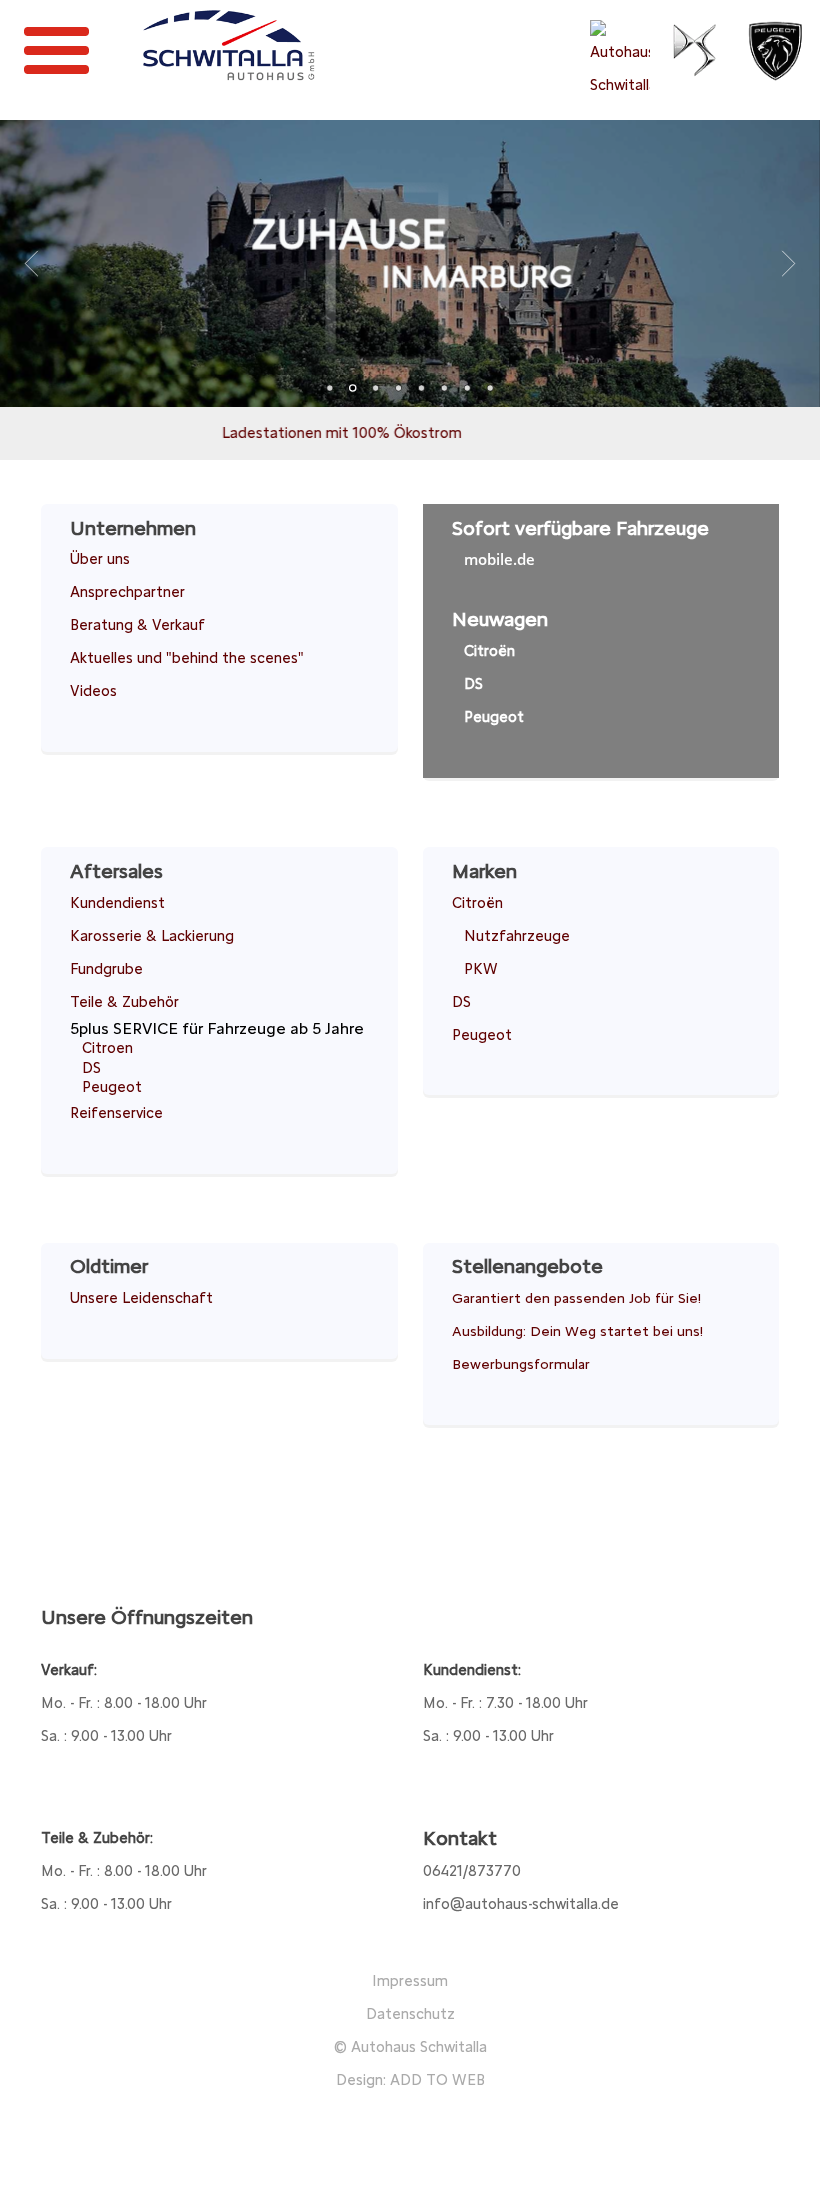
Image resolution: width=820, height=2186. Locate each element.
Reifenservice (116, 1113)
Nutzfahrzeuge (517, 936)
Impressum (410, 1981)
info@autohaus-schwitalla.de (521, 1904)
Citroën (489, 651)
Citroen (107, 1048)
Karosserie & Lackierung (152, 936)
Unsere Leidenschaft (141, 1298)
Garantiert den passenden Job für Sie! (576, 1298)
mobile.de (499, 559)
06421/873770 (472, 1871)
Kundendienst (117, 903)
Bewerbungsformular (521, 1364)
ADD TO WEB (437, 2080)
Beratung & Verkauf (137, 625)
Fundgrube (106, 969)
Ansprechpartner (127, 592)
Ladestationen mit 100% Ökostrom (299, 433)
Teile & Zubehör (124, 1002)
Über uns (100, 559)
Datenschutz (410, 2014)
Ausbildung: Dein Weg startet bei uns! (577, 1331)
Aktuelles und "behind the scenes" (187, 658)
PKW (481, 969)
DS (473, 684)
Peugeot (494, 717)
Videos (93, 691)
